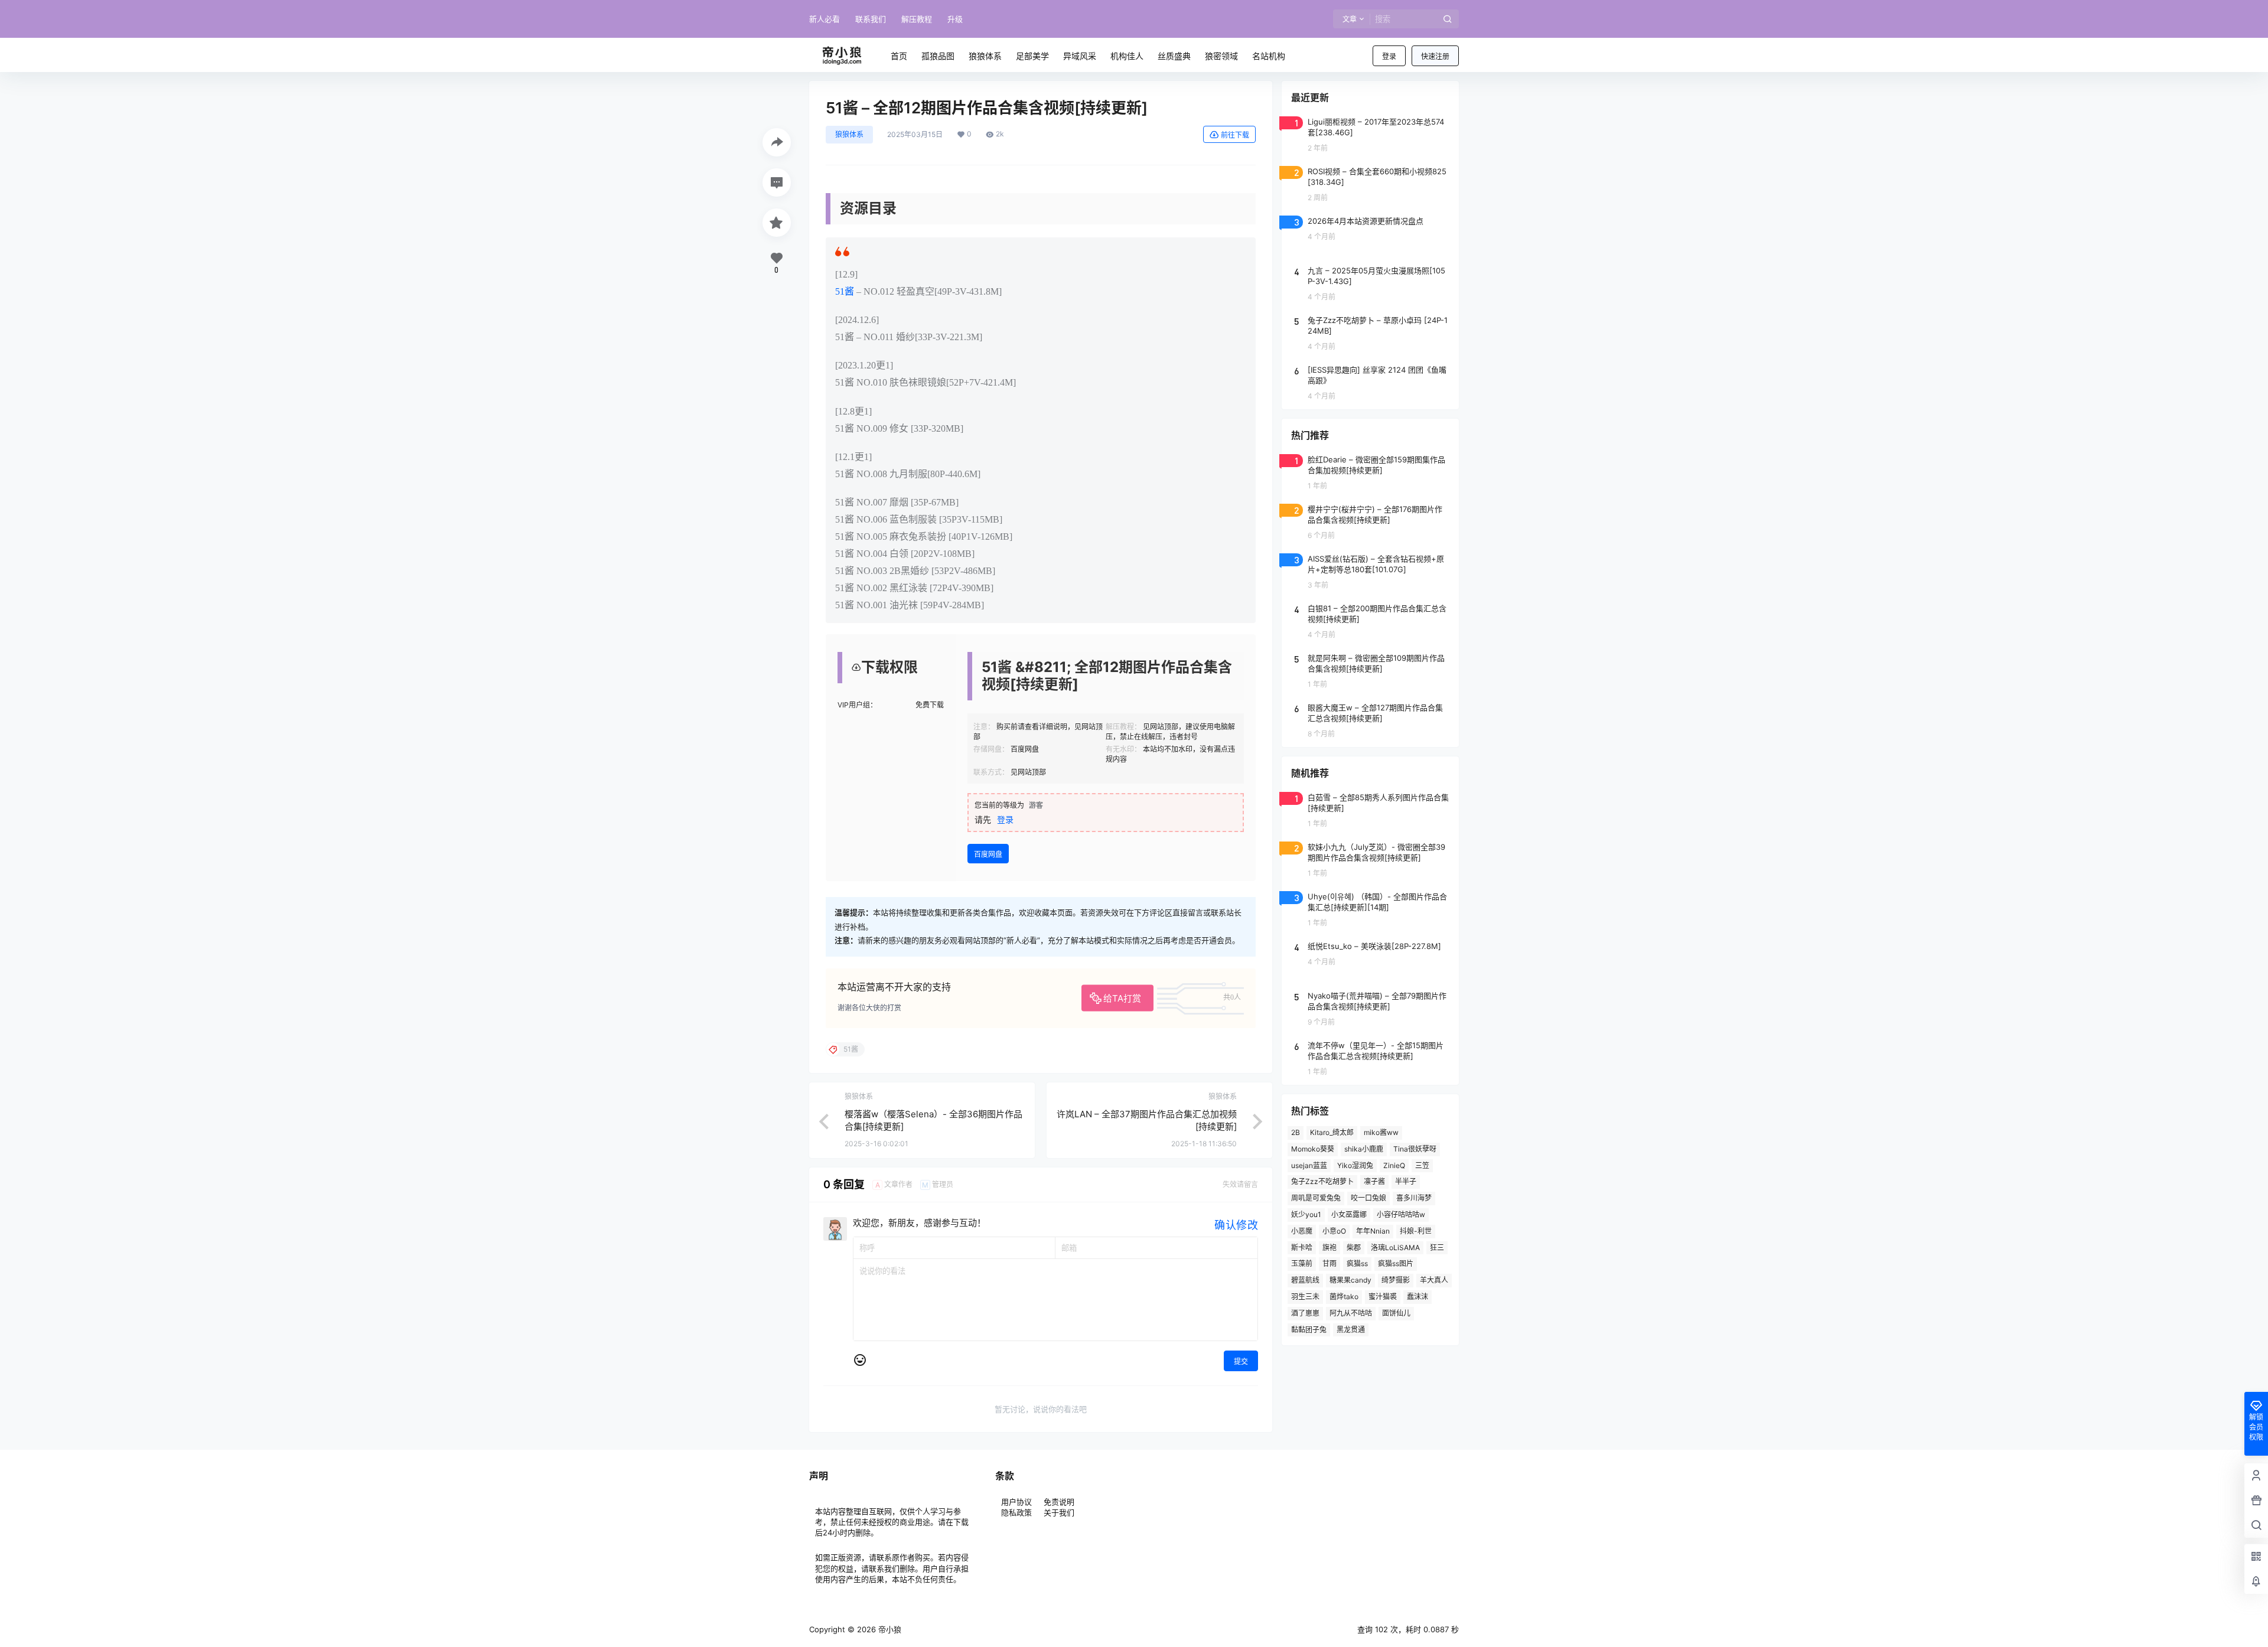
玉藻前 (1302, 1263)
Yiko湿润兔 (1355, 1165)
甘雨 (1329, 1263)
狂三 (1437, 1248)
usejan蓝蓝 (1309, 1165)
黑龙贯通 (1351, 1330)
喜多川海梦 (1414, 1198)
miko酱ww (1381, 1132)
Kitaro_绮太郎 (1332, 1132)
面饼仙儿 (1396, 1313)
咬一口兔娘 (1368, 1198)
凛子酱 (1374, 1181)
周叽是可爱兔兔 (1316, 1198)
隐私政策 (1016, 1512)
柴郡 (1354, 1248)
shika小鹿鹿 (1364, 1149)
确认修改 (1236, 1225)
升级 (955, 19)
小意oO (1334, 1231)
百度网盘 (988, 854)
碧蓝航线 (1305, 1280)
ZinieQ (1394, 1165)
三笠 (1422, 1165)
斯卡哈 (1302, 1248)
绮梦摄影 (1396, 1280)
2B (1296, 1132)
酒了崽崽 (1305, 1313)
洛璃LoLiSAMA (1395, 1248)
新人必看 (825, 19)
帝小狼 (889, 1629)
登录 (1389, 56)
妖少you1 (1306, 1214)
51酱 (845, 291)
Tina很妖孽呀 (1415, 1149)
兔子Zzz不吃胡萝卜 (1322, 1181)
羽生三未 (1305, 1297)
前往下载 (1235, 135)
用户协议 (1018, 1502)
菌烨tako (1344, 1297)
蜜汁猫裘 (1383, 1297)
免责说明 (1059, 1502)
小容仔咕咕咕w (1401, 1214)
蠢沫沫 (1417, 1297)
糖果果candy (1350, 1280)
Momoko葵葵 (1313, 1149)
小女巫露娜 (1349, 1214)
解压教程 (917, 19)
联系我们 (871, 19)
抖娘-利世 (1416, 1231)
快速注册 (1435, 56)
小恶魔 (1302, 1231)
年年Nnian (1373, 1231)
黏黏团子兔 (1309, 1330)
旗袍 (1329, 1248)
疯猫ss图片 (1396, 1263)
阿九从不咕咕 (1351, 1313)
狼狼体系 (849, 134)
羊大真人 (1434, 1280)
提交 (1241, 1361)
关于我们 (1059, 1512)
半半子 (1406, 1181)
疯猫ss (1357, 1263)
